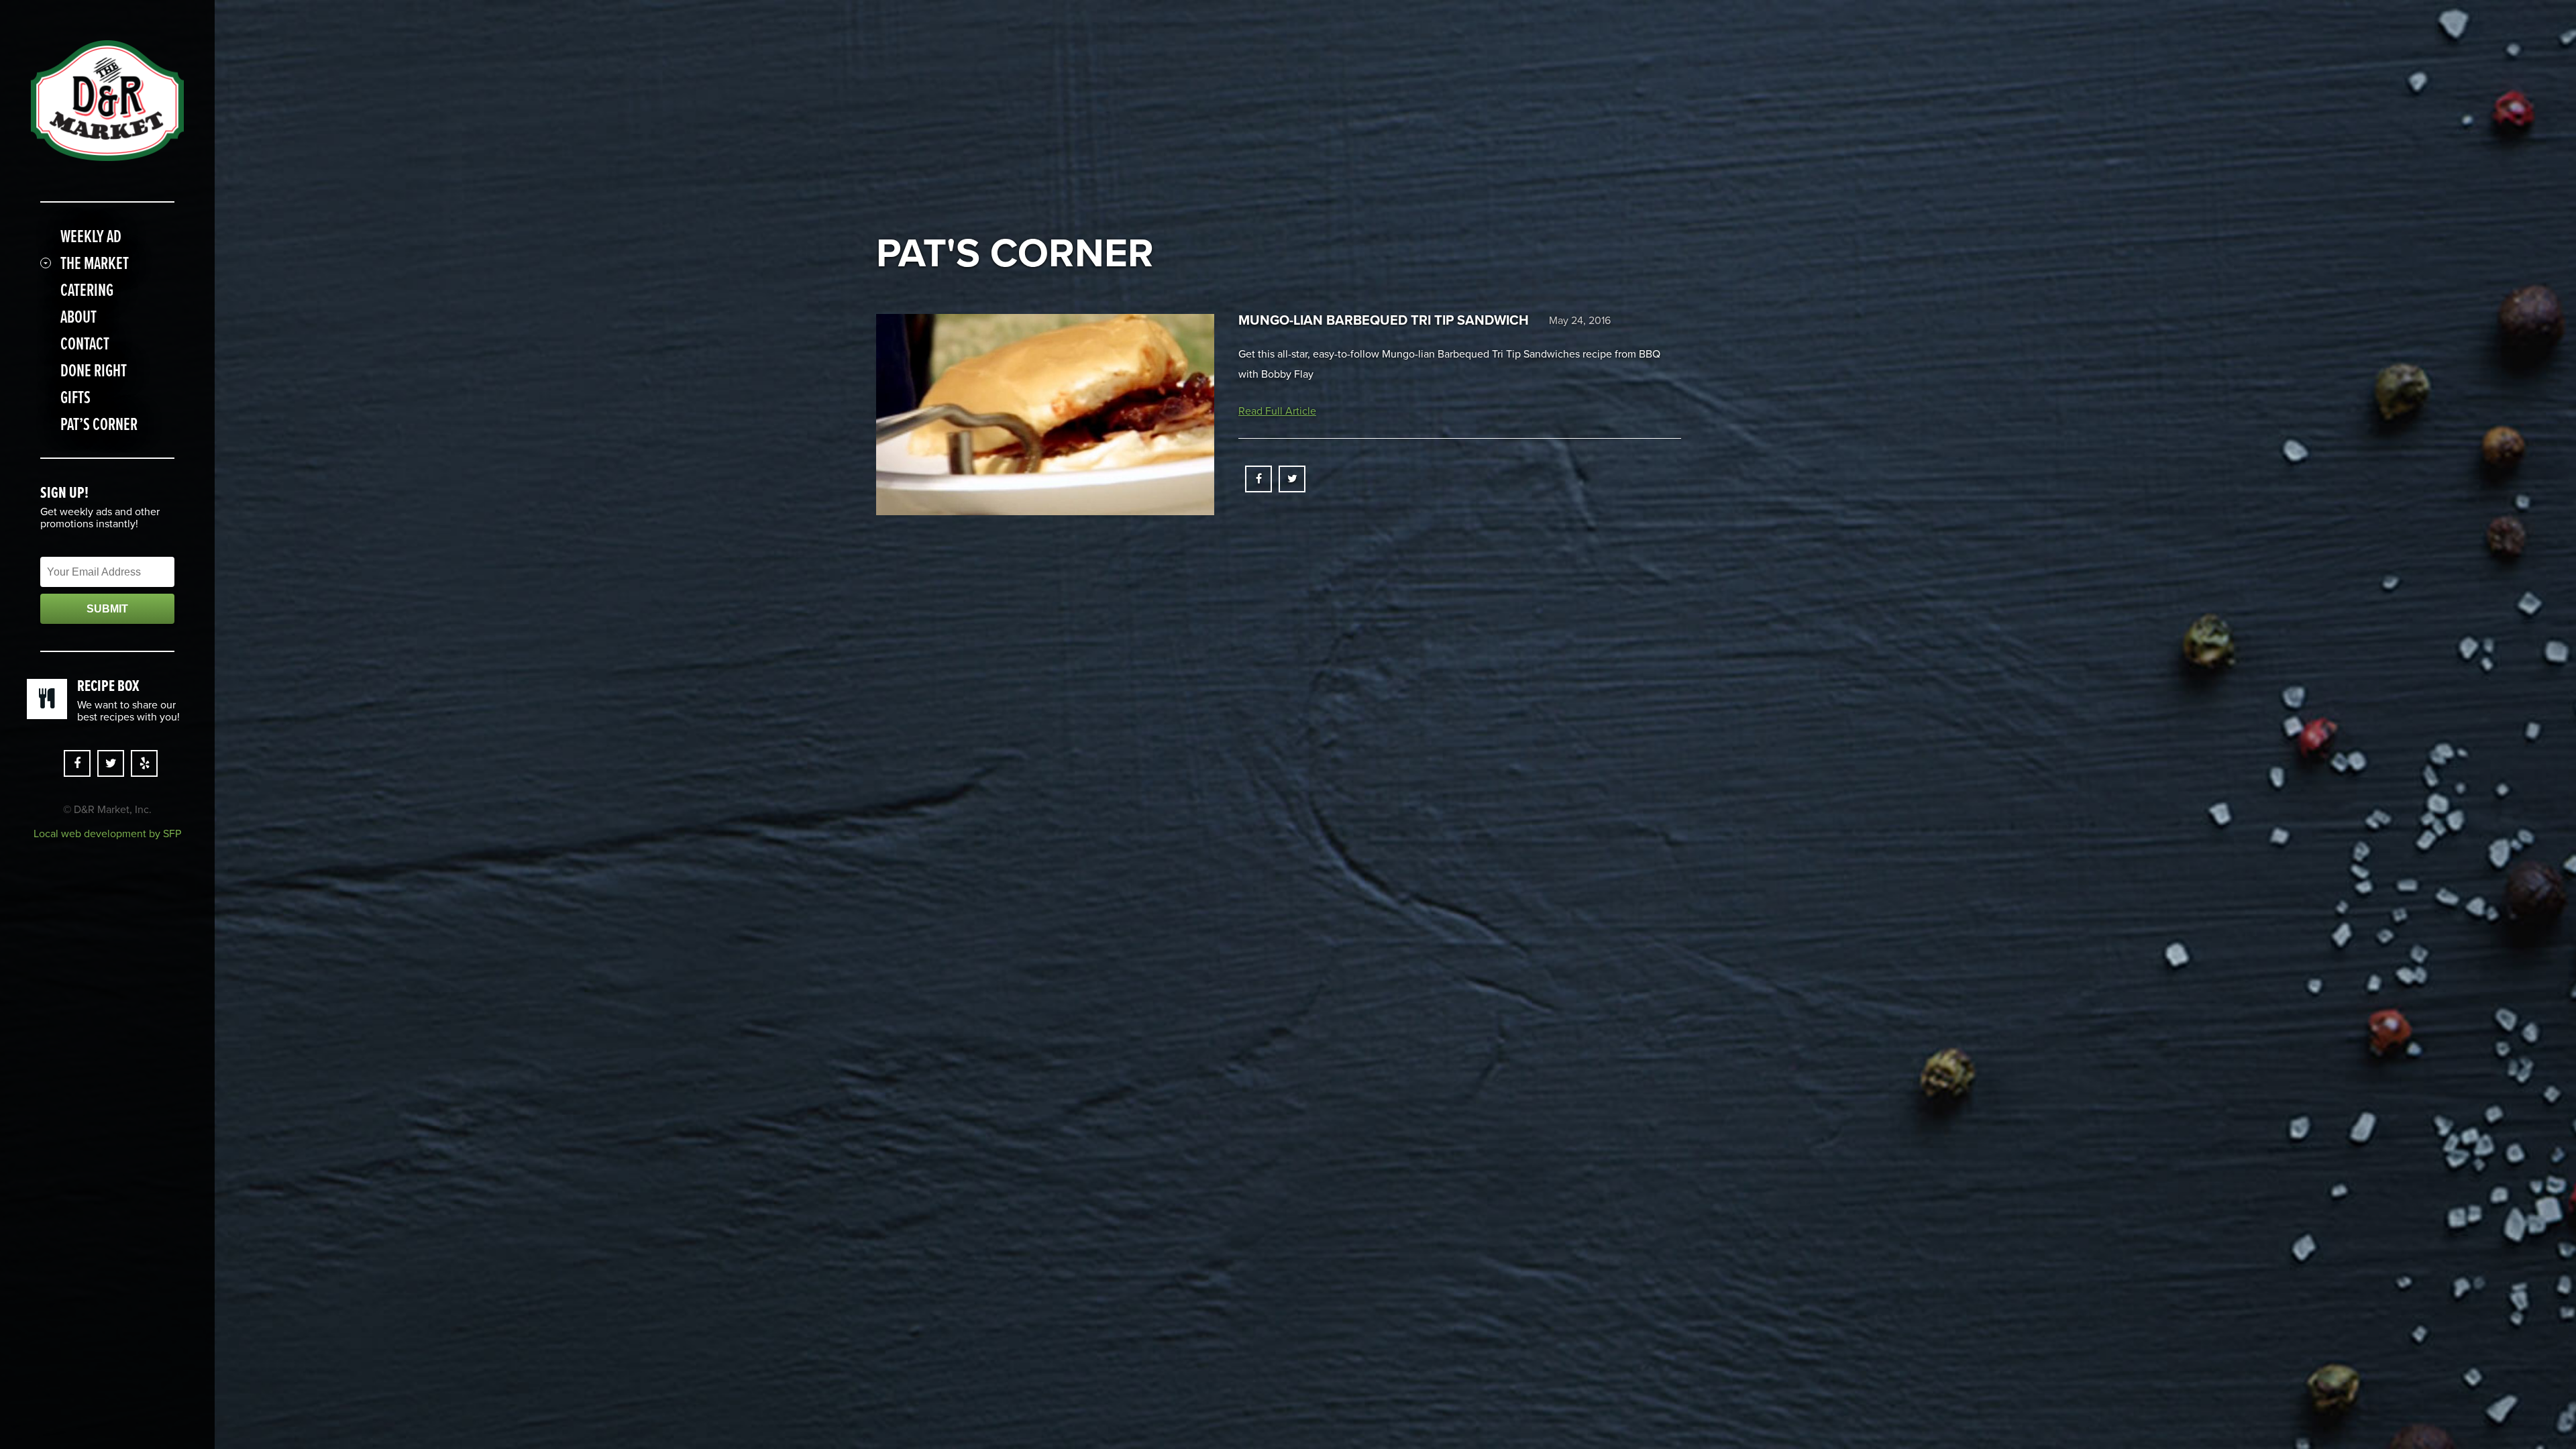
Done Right (94, 370)
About (78, 317)
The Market (95, 263)
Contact (85, 343)
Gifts (75, 397)
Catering (87, 290)
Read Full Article (1277, 411)
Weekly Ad (91, 236)
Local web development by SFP (107, 834)
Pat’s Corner (99, 424)
